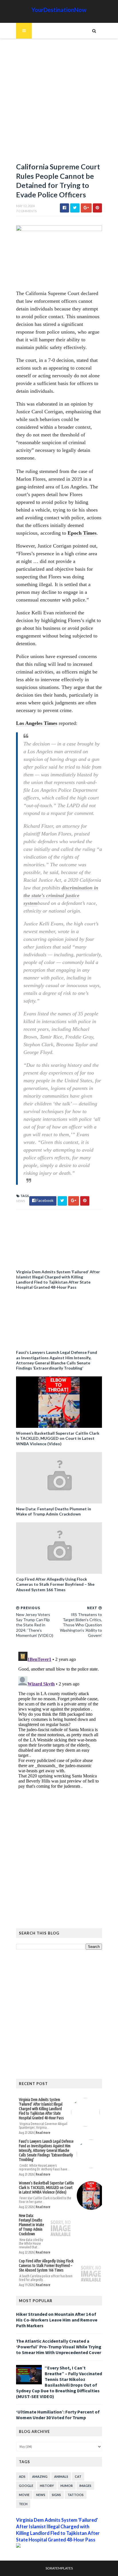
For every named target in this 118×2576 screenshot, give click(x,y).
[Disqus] (59, 1721)
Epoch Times (82, 533)
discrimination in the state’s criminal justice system (61, 895)
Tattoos (76, 2495)
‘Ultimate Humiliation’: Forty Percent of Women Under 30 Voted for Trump (58, 2415)
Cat (78, 2476)
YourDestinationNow (59, 10)
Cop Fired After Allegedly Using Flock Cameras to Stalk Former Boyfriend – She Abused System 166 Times (55, 1584)
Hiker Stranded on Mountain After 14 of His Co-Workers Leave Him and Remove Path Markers (57, 2320)
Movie (24, 2495)
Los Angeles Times (37, 723)
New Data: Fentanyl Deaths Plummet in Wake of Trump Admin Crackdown (54, 1511)
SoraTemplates (59, 2568)
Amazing (40, 2476)
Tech (23, 2504)
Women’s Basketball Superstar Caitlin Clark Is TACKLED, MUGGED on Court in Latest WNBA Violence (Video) (58, 1438)
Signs (56, 2495)
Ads (22, 2476)
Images (85, 2486)
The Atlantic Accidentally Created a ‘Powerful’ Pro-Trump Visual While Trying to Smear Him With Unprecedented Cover (59, 2347)
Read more (43, 2133)
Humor (67, 2486)
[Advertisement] (59, 103)
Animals (61, 2476)
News (20, 1201)
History (47, 2486)
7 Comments (26, 211)
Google (26, 2486)
